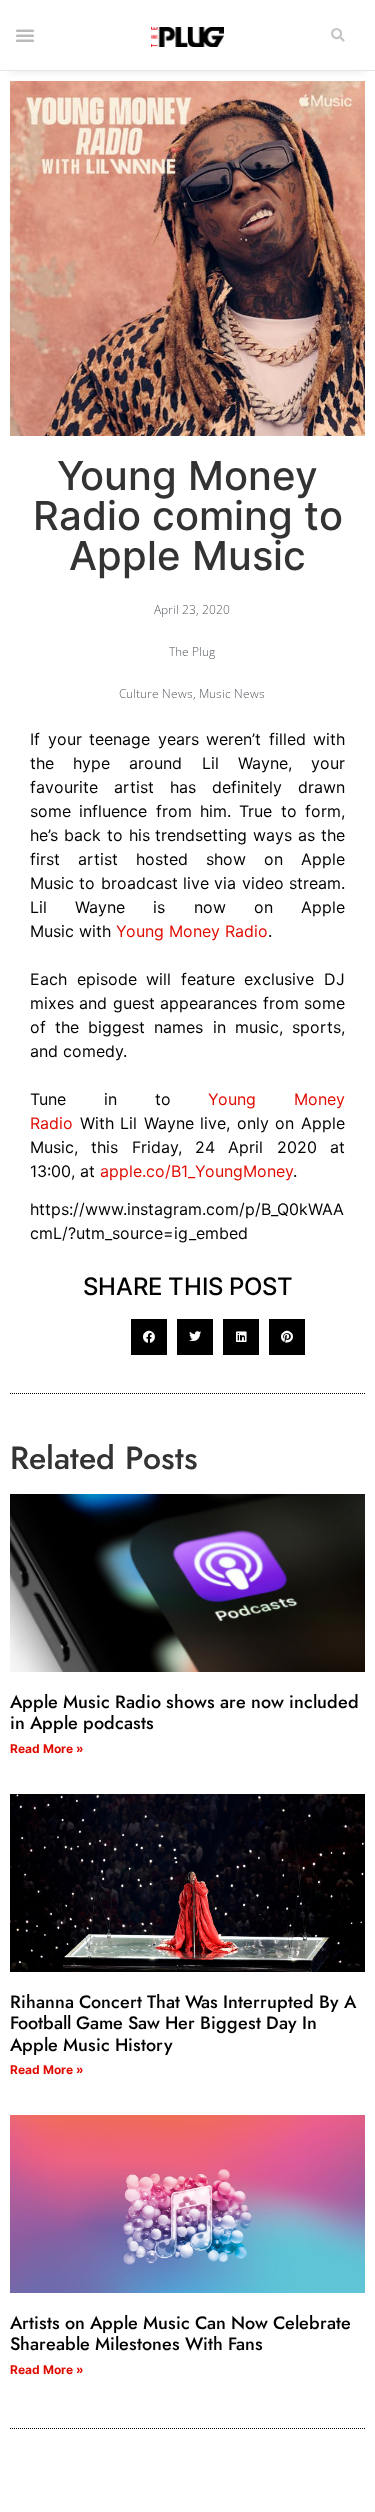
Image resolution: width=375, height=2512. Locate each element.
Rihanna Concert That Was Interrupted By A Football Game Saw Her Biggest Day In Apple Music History (183, 2023)
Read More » (47, 1748)
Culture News (156, 693)
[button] (337, 35)
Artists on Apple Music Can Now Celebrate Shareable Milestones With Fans (180, 2334)
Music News (232, 693)
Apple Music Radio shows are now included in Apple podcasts (184, 1713)
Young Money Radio (192, 931)
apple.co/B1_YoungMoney (196, 1171)
